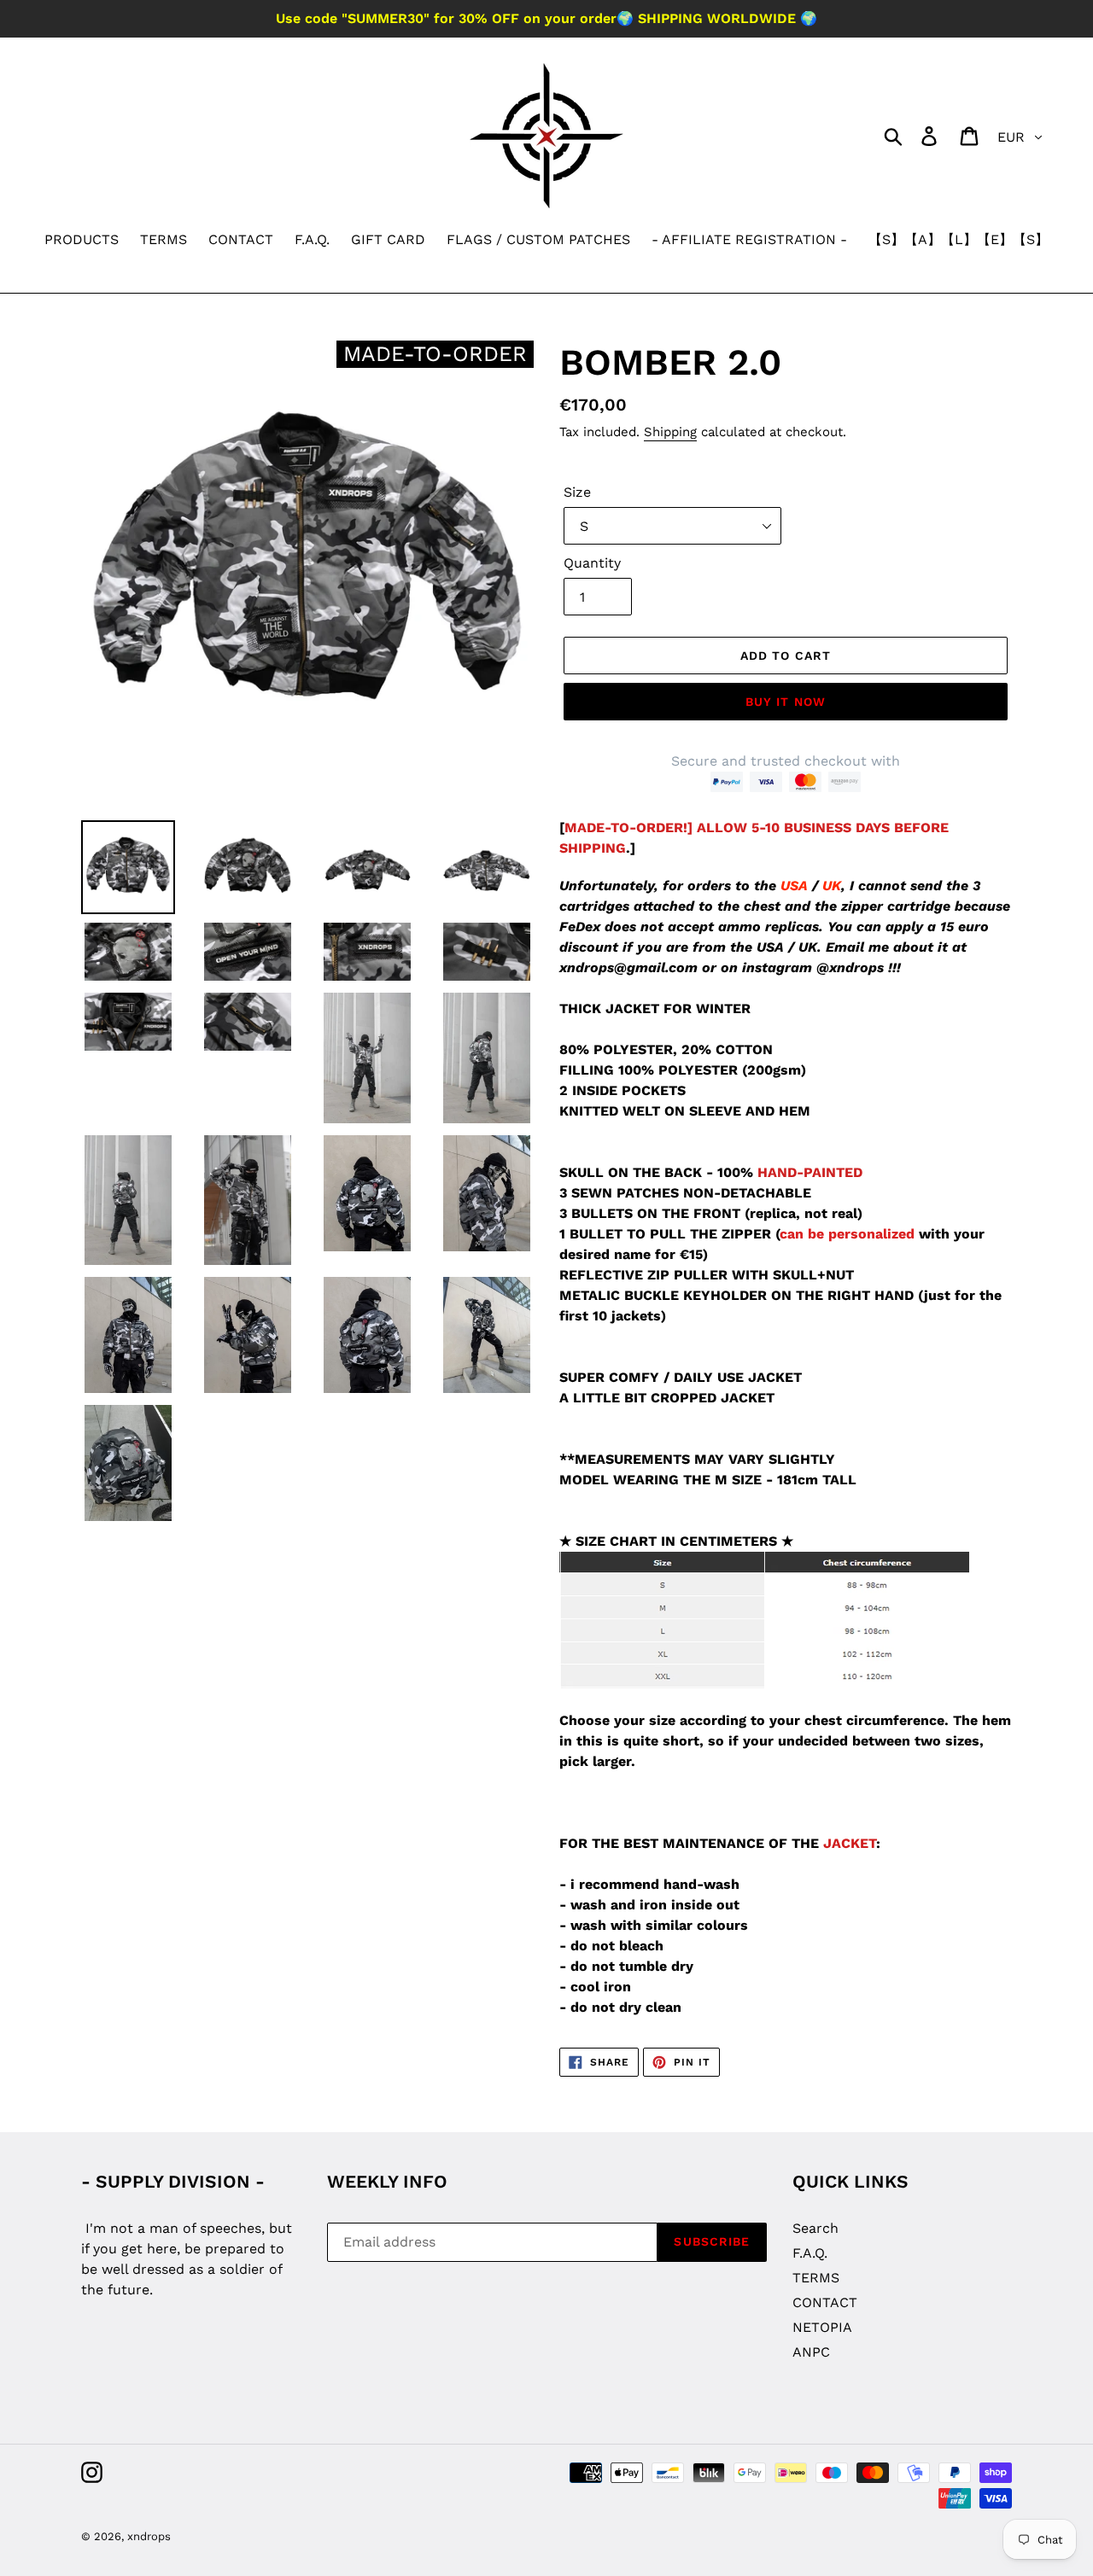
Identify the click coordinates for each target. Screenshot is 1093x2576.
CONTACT (825, 2302)
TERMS (816, 2278)
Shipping (670, 432)
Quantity (592, 563)
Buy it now (786, 702)
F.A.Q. (810, 2253)
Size (577, 492)
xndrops (149, 2536)
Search (815, 2228)
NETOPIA (822, 2327)
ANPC (811, 2352)
